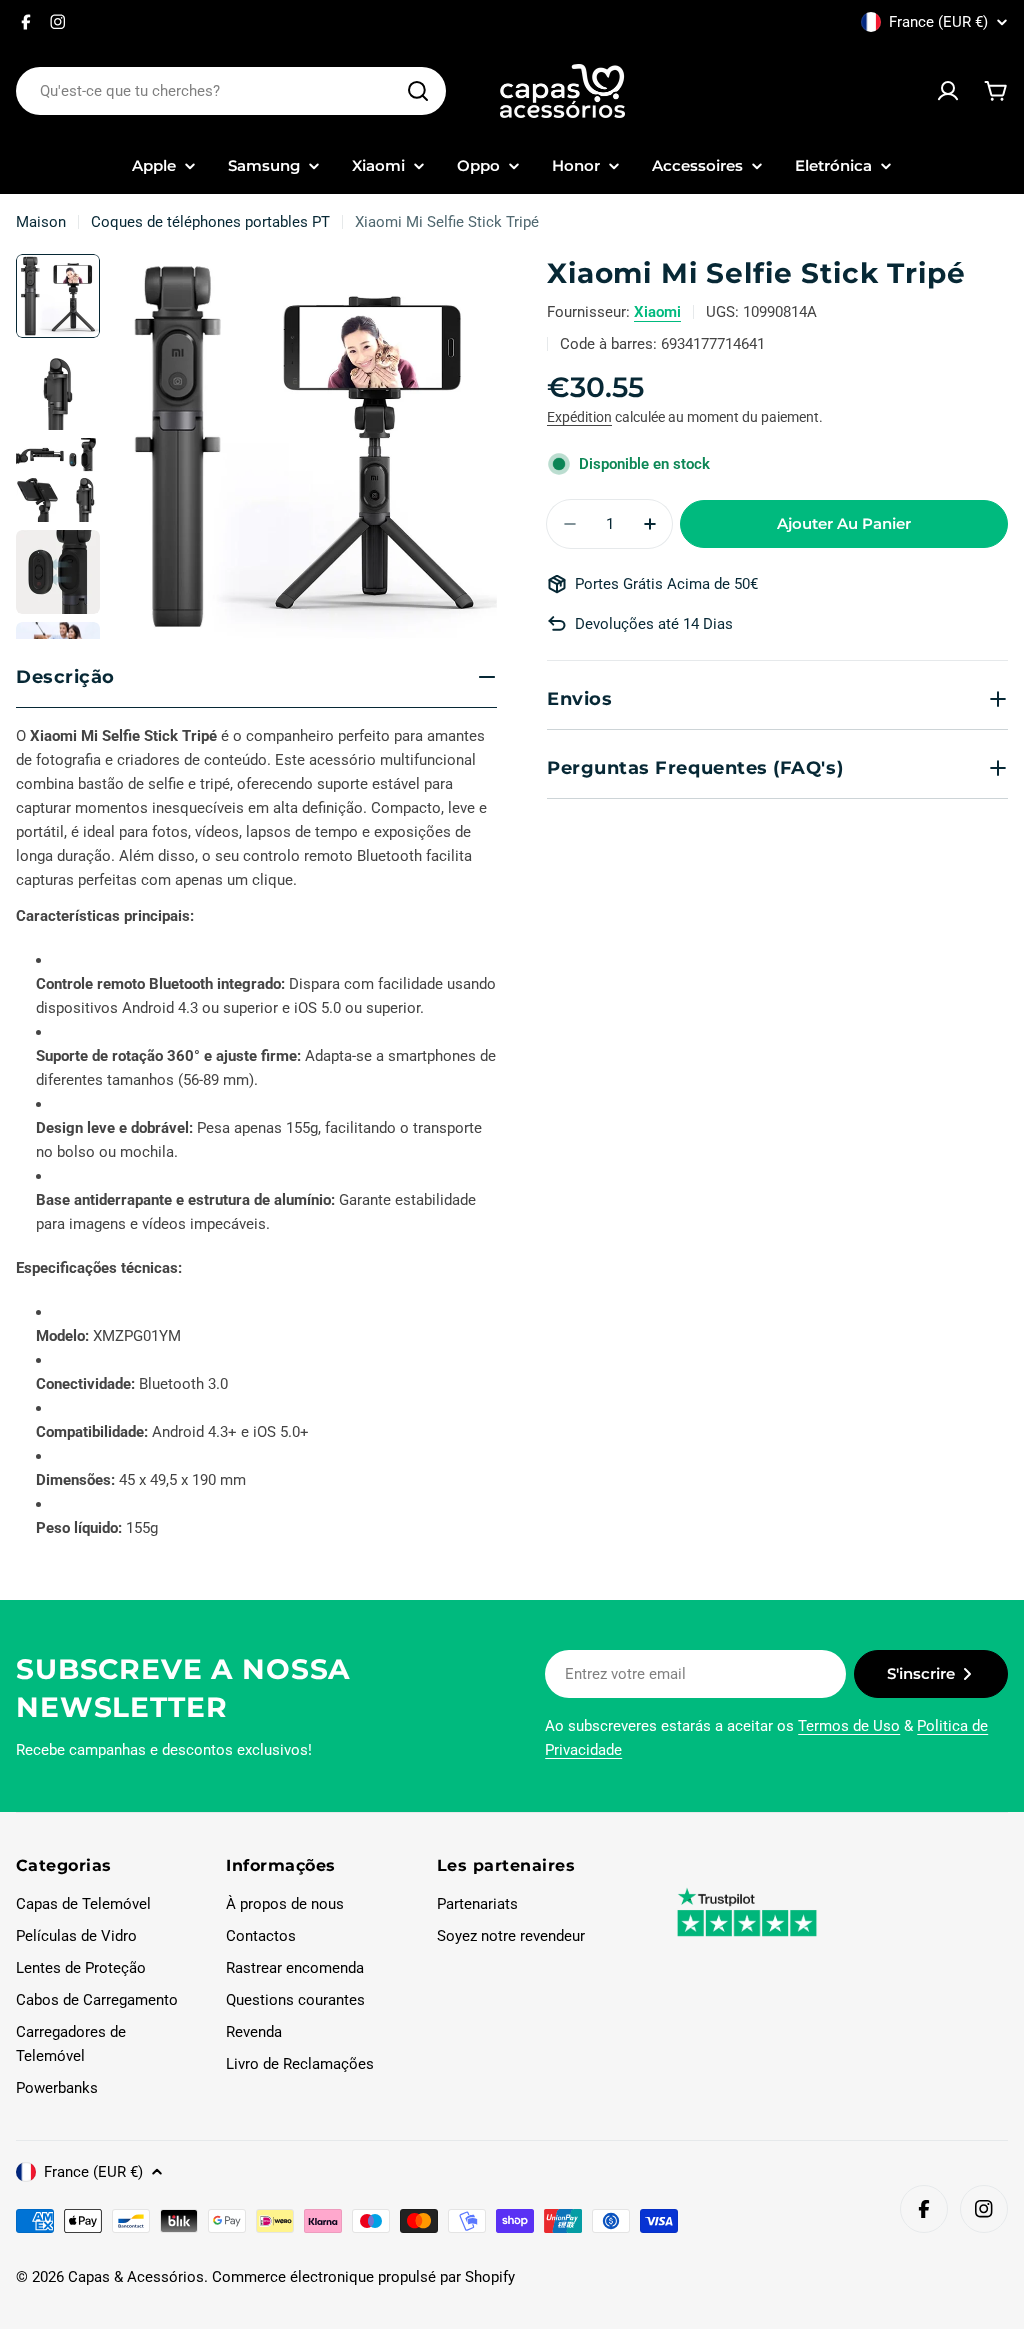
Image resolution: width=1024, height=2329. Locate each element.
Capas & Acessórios (136, 2277)
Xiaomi (657, 312)
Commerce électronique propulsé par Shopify (363, 2277)
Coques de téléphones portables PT (210, 222)
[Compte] (948, 91)
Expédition (579, 417)
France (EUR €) (938, 22)
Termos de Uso (849, 1726)
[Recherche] (418, 91)
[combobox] (231, 91)
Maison (41, 222)
